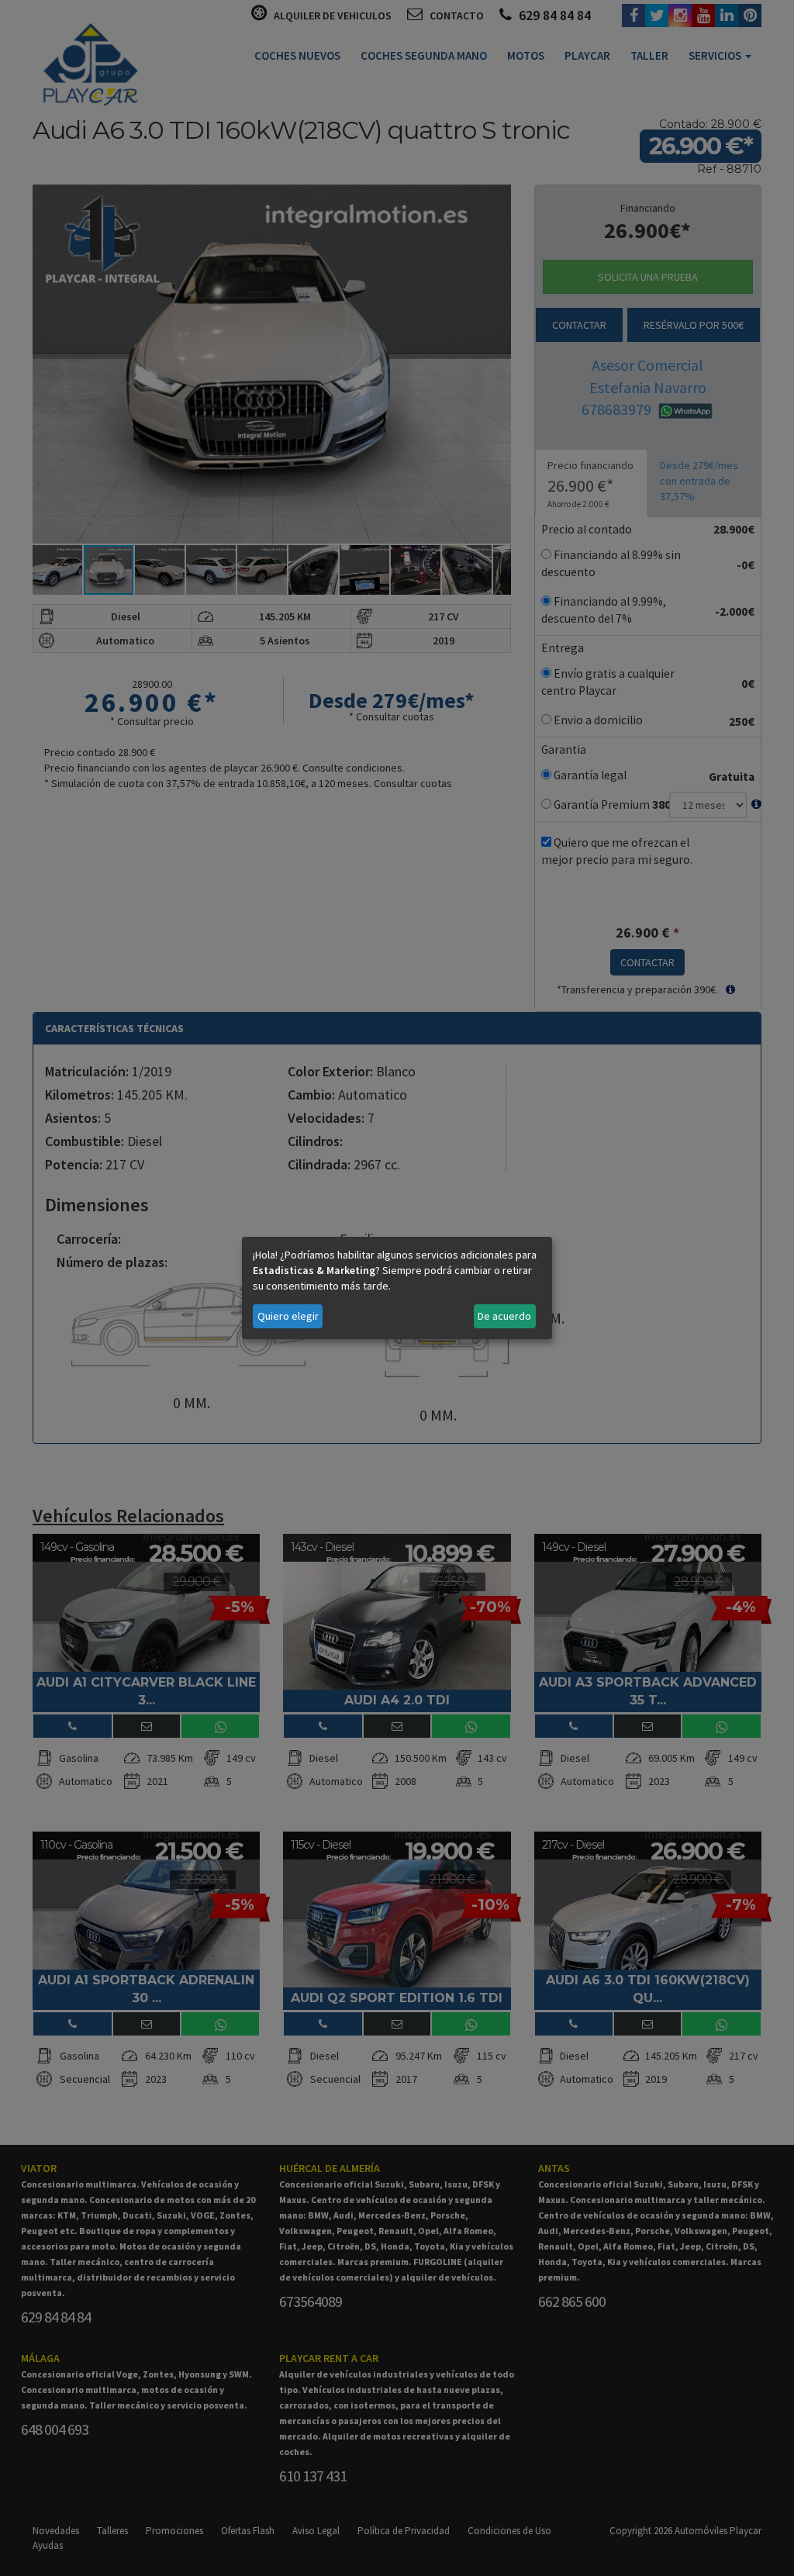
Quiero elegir (288, 1316)
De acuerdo (504, 1316)
